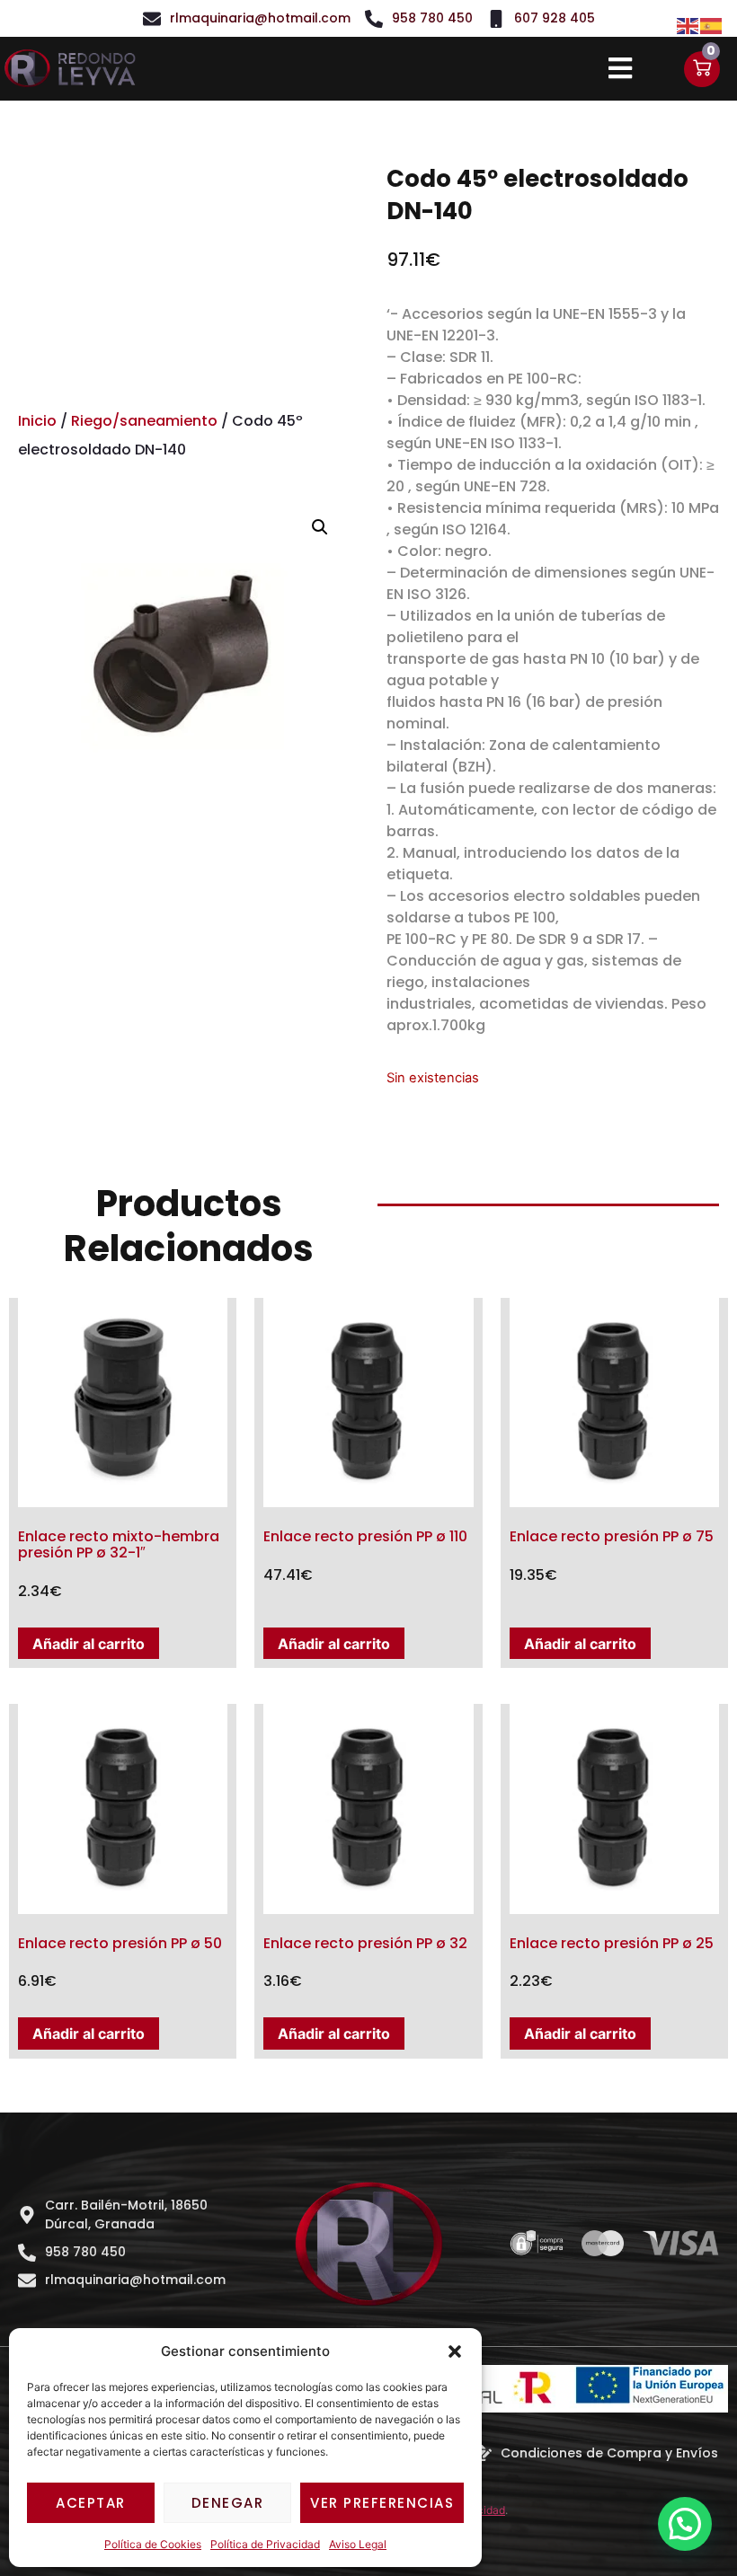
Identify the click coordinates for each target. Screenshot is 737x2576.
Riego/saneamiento (144, 421)
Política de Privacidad (265, 2544)
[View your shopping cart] (702, 69)
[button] (455, 2351)
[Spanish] (712, 24)
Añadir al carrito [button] (89, 1644)
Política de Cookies (153, 2544)
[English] (688, 24)
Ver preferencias (382, 2503)
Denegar (228, 2503)
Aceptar (91, 2503)
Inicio (37, 421)
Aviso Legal (358, 2544)
